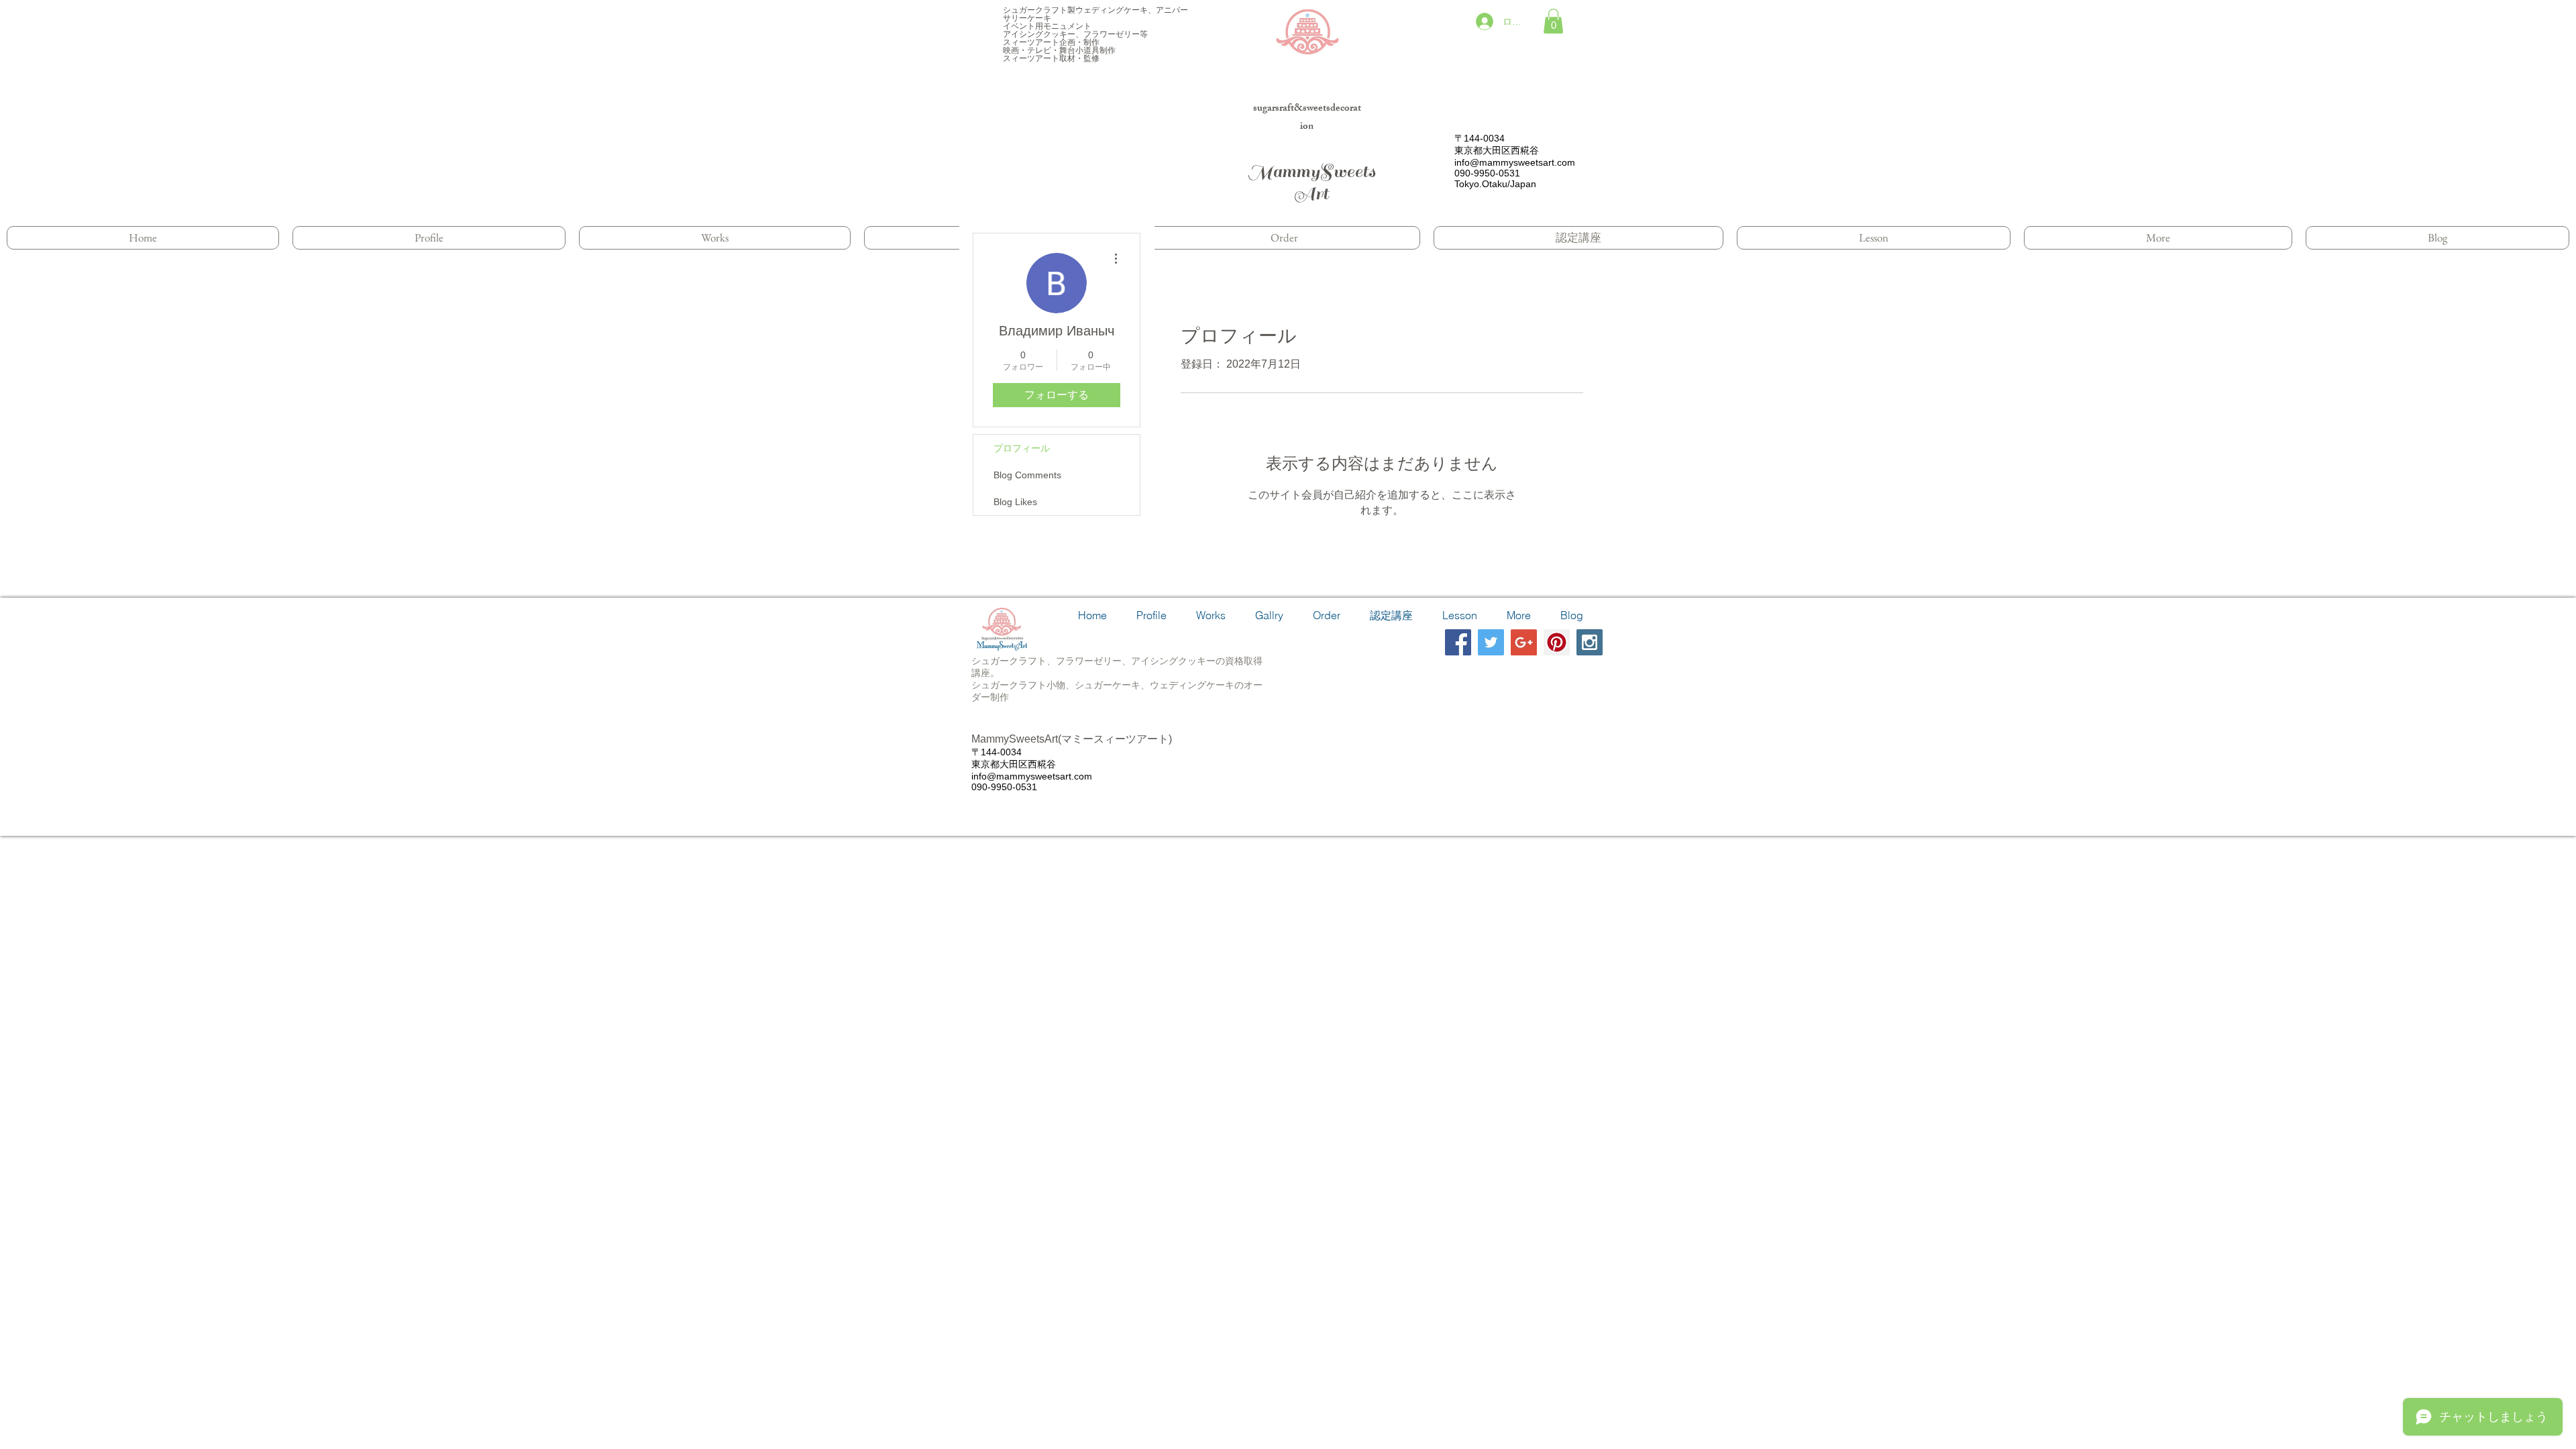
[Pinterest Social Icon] (1557, 642)
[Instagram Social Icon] (1590, 642)
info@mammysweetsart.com (1515, 162)
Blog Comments (1027, 475)
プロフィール (1022, 448)
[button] (1553, 21)
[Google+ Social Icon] (1524, 642)
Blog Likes (1015, 502)
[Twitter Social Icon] (1491, 642)
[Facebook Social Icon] (1458, 642)
